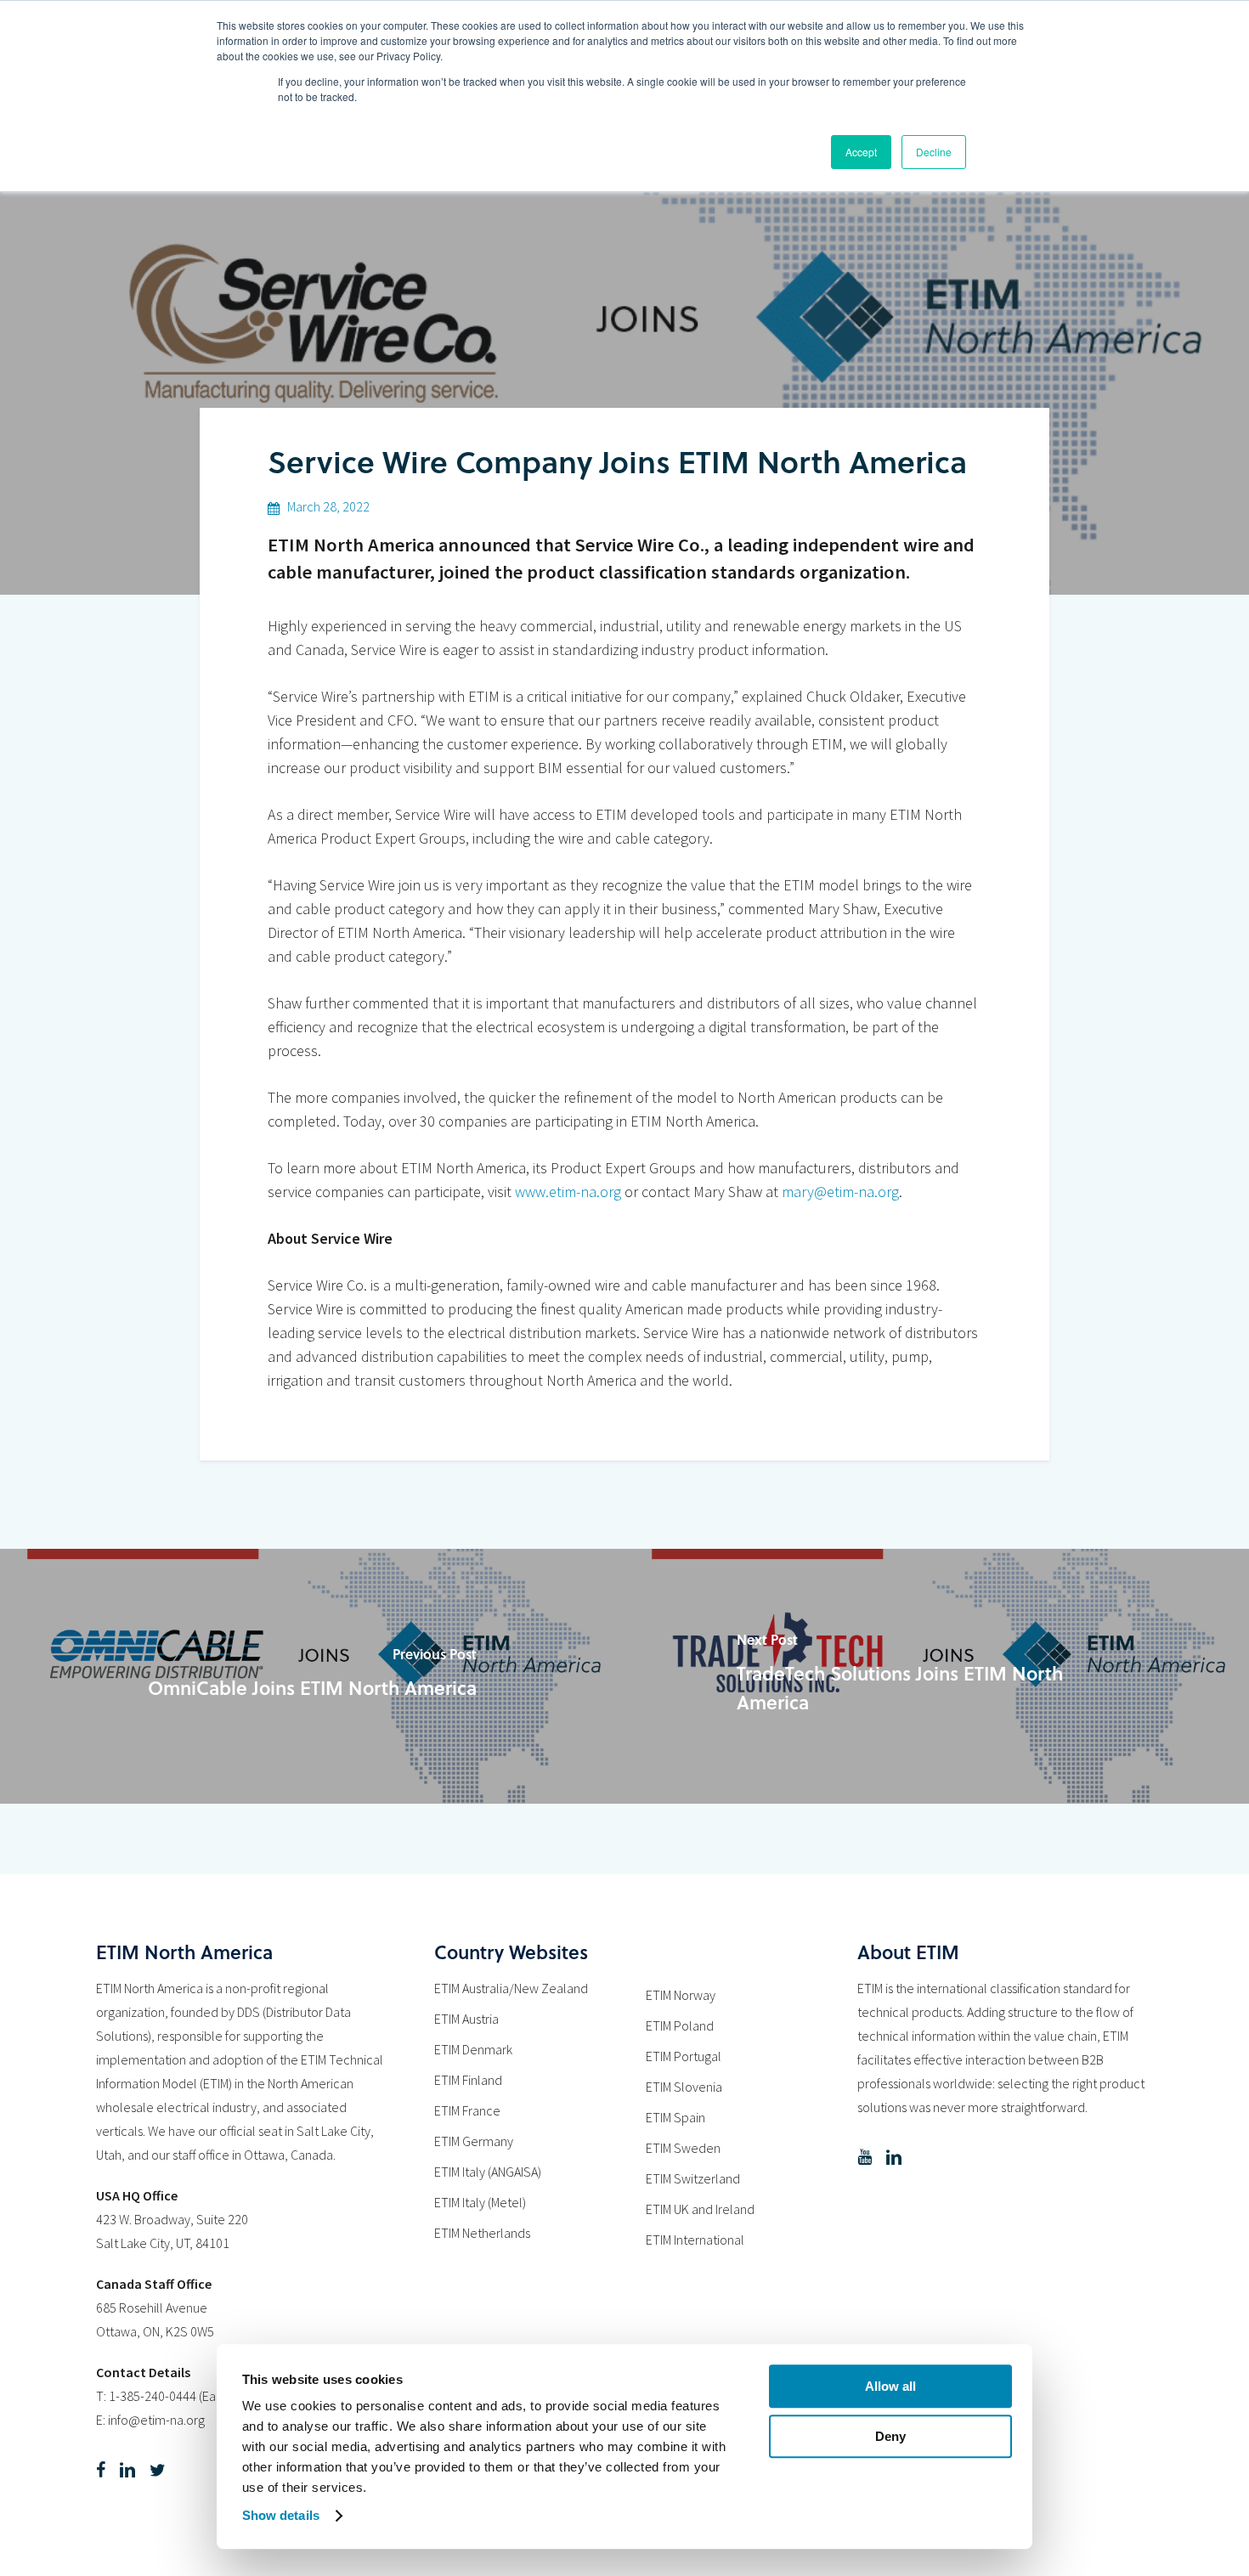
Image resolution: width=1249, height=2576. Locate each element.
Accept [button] (861, 152)
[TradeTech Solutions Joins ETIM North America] (937, 1676)
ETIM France (467, 2110)
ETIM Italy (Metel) (480, 2202)
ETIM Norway (681, 1995)
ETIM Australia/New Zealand (511, 1988)
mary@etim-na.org (840, 1192)
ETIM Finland (468, 2080)
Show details (281, 2515)
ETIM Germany (474, 2141)
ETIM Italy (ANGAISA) (488, 2172)
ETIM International (695, 2240)
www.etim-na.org (568, 1192)
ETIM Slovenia (684, 2087)
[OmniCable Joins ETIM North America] (312, 1676)
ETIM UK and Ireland (700, 2209)
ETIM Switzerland (693, 2178)
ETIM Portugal (684, 2056)
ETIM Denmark (473, 2049)
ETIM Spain (675, 2117)
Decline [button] (934, 152)
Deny (890, 2436)
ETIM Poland (680, 2025)
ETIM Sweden (683, 2148)
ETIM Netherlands (482, 2233)
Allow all (890, 2386)
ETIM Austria (466, 2019)
